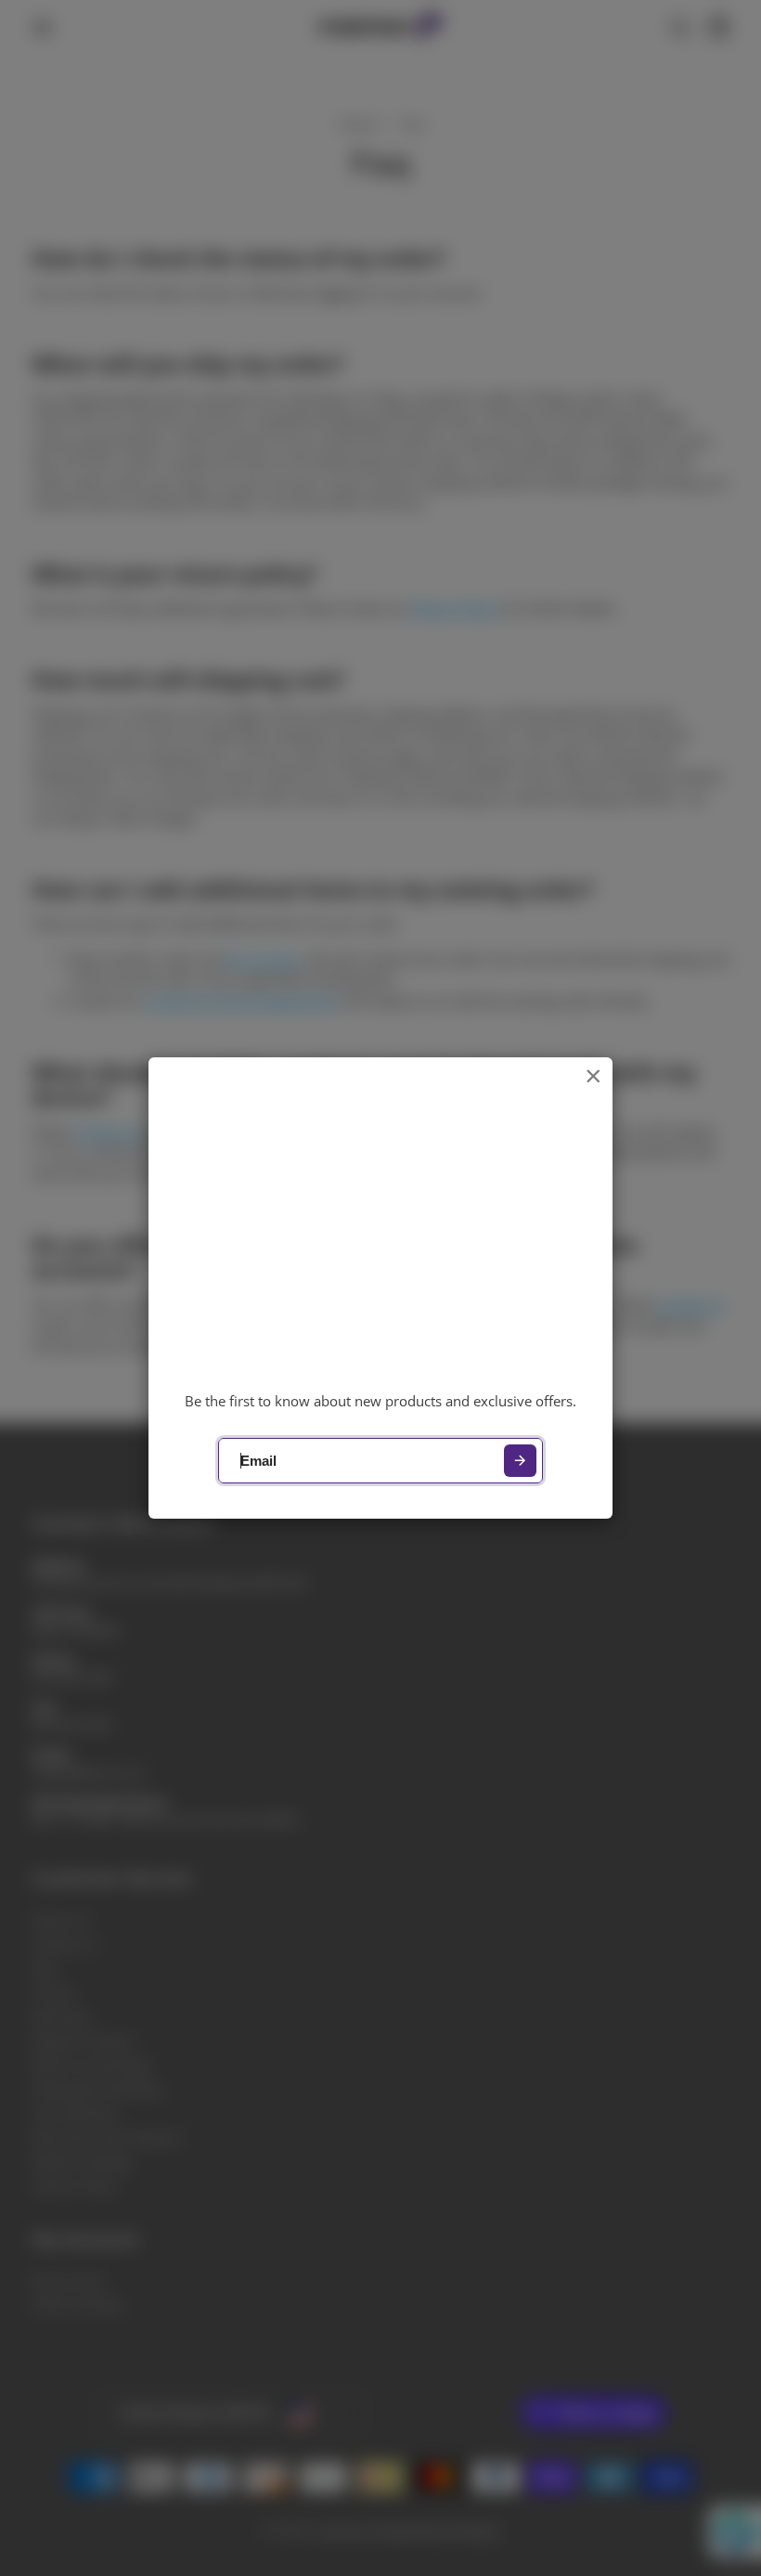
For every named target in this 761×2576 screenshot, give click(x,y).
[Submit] (520, 1461)
